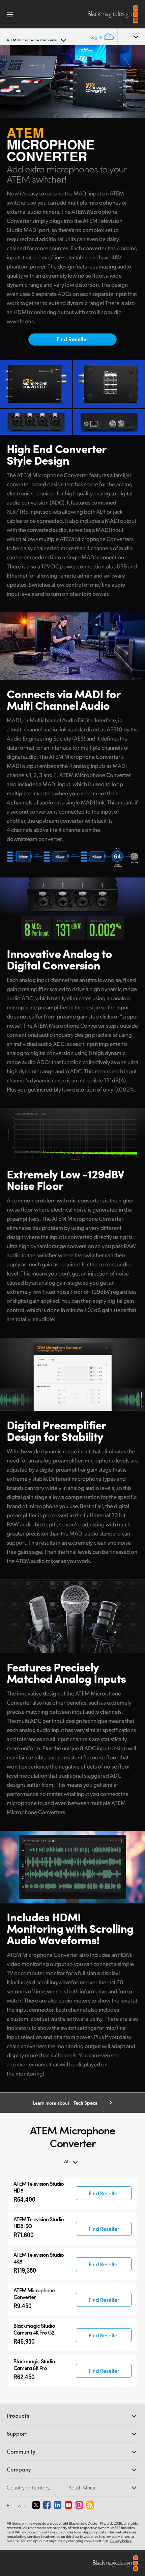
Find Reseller (72, 339)
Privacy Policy (121, 2541)
